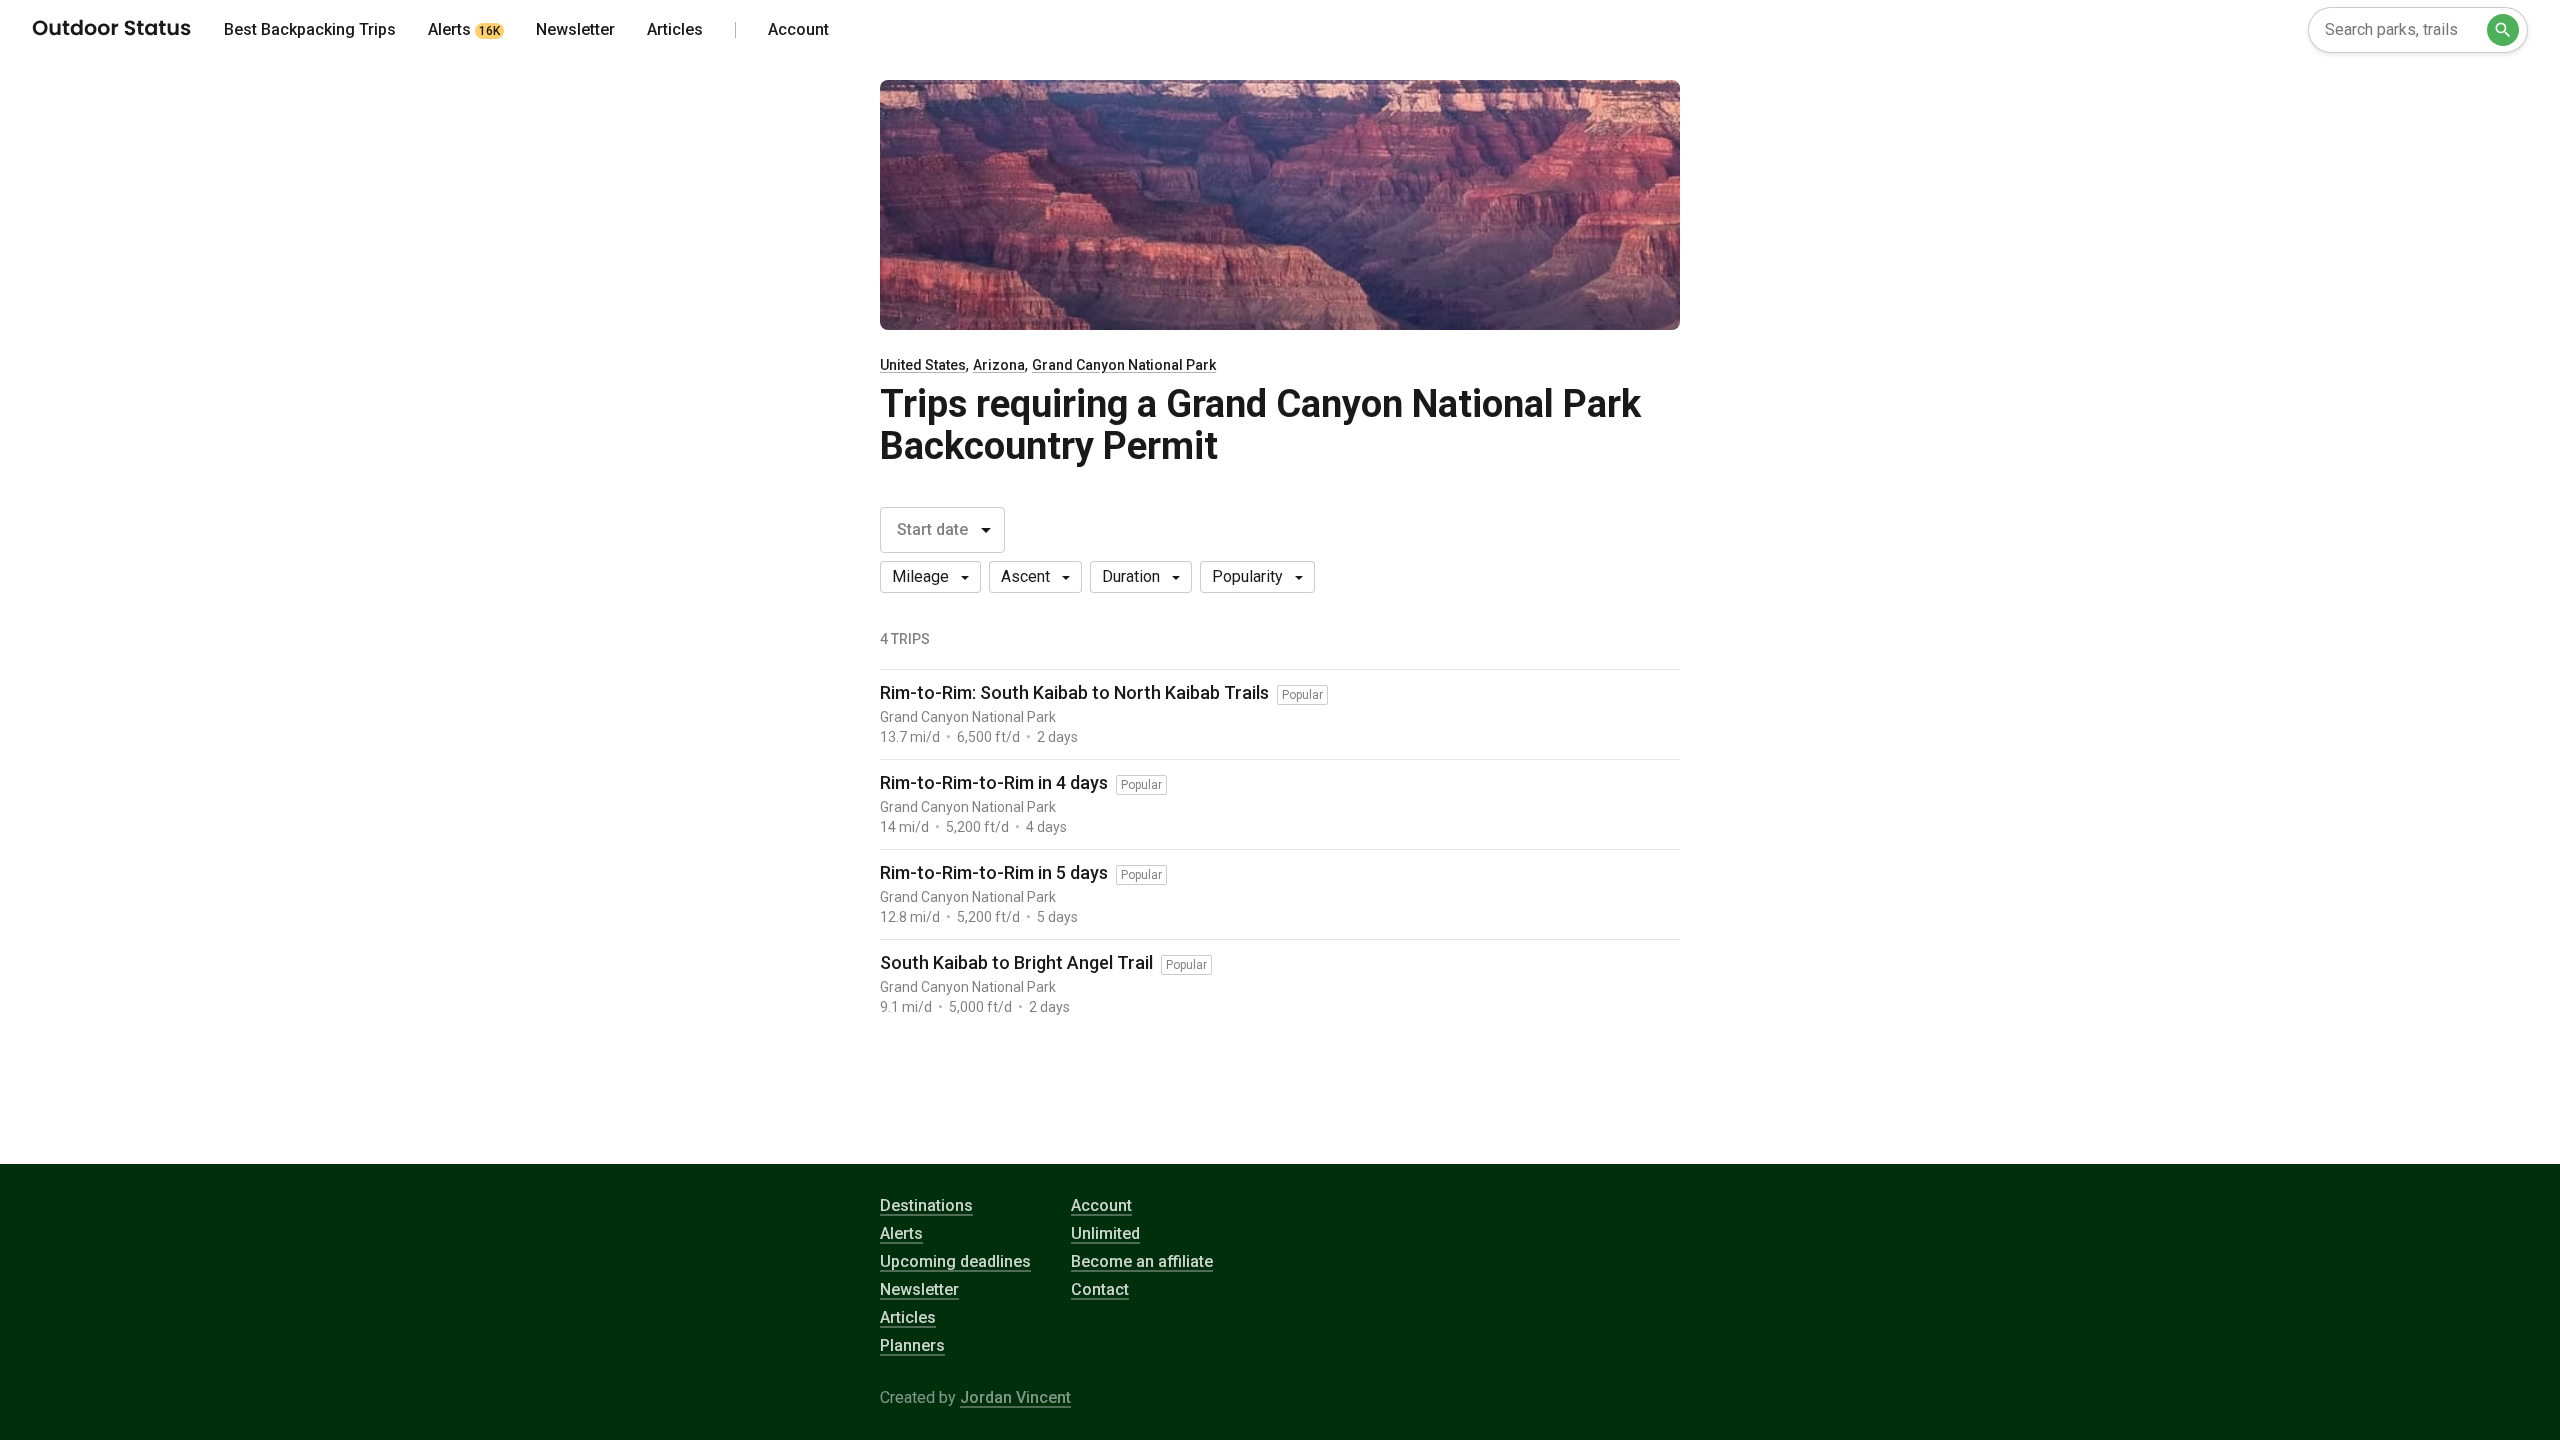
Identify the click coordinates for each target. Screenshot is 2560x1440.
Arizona (999, 365)
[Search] (2503, 30)
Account (1101, 1205)
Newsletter (919, 1289)
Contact (1100, 1289)
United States (923, 365)
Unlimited (1105, 1233)
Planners (912, 1345)
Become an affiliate (1142, 1261)
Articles (908, 1317)
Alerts (901, 1233)
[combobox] (2418, 30)
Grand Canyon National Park (1124, 365)
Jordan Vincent (1015, 1397)
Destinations (926, 1205)
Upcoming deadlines (955, 1261)
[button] (930, 577)
